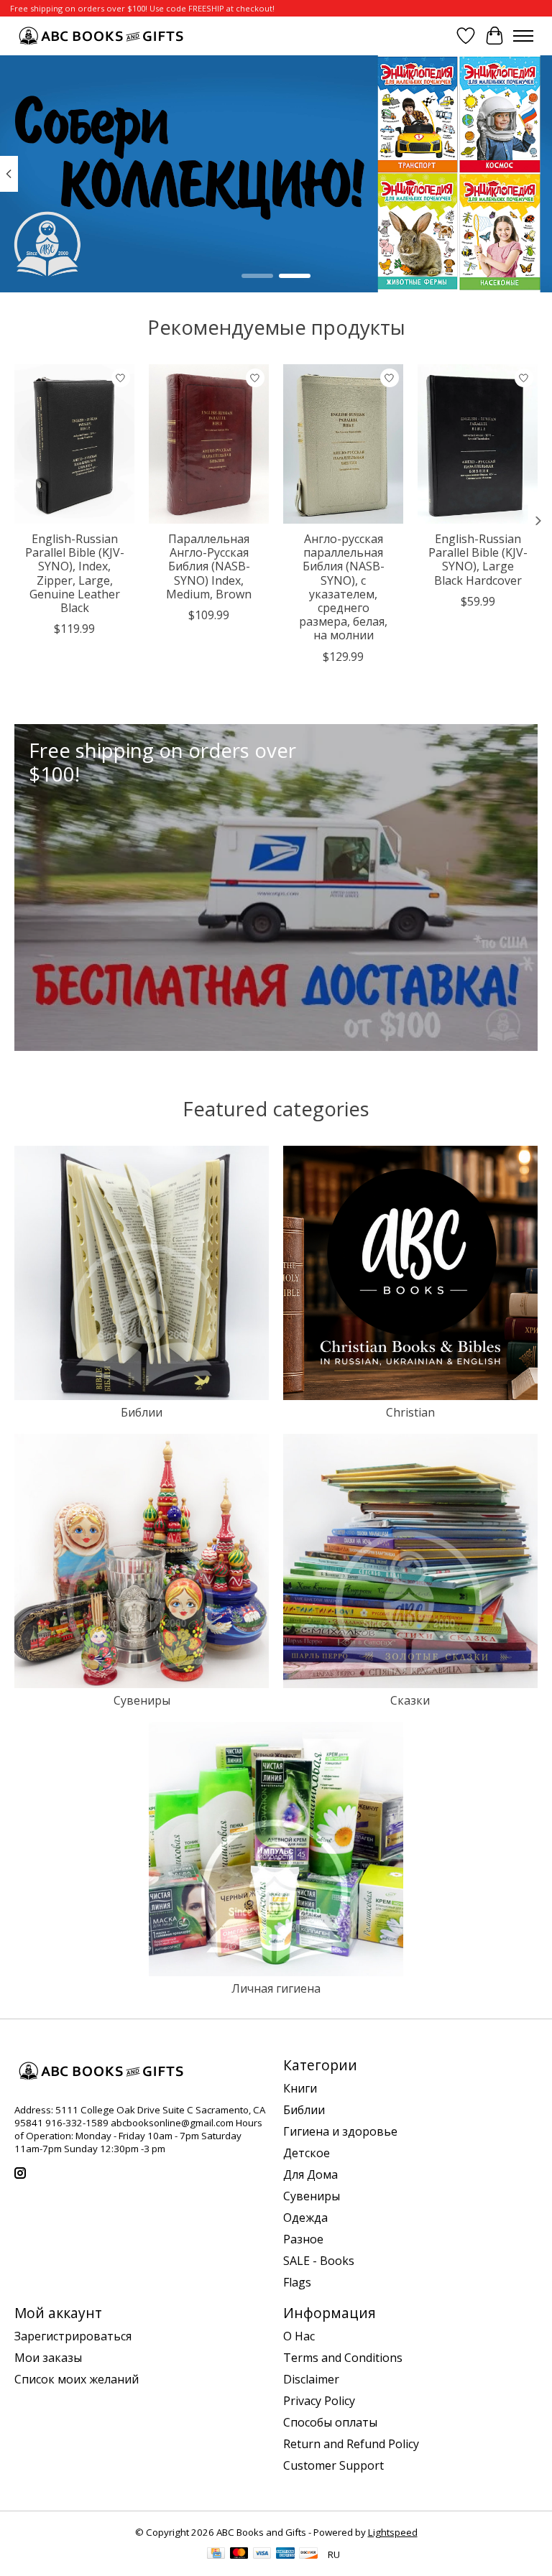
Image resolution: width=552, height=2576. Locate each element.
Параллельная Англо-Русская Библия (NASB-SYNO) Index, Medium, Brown (209, 566)
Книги (300, 2088)
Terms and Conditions (343, 2358)
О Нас (299, 2336)
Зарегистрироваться (73, 2336)
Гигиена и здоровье (340, 2131)
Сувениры (142, 1700)
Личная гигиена (276, 1988)
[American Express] (285, 2554)
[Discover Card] (308, 2554)
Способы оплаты (330, 2422)
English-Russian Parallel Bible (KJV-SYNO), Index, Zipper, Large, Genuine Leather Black (75, 573)
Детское (307, 2153)
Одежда (305, 2218)
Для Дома (310, 2174)
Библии (142, 1412)
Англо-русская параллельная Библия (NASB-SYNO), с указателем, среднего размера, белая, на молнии (343, 587)
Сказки (410, 1700)
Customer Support (333, 2465)
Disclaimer (311, 2379)
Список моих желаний (77, 2379)
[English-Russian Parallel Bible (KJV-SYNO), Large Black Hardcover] (478, 444)
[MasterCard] (239, 2554)
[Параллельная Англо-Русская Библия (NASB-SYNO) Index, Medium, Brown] (209, 444)
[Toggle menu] (523, 36)
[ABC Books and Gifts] (102, 36)
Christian (410, 1412)
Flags (297, 2282)
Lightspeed (393, 2532)
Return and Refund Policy (351, 2444)
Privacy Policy (319, 2401)
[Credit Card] (216, 2554)
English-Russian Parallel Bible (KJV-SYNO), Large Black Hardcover (478, 560)
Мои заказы (48, 2358)
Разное (303, 2239)
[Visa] (262, 2554)
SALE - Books (319, 2261)
